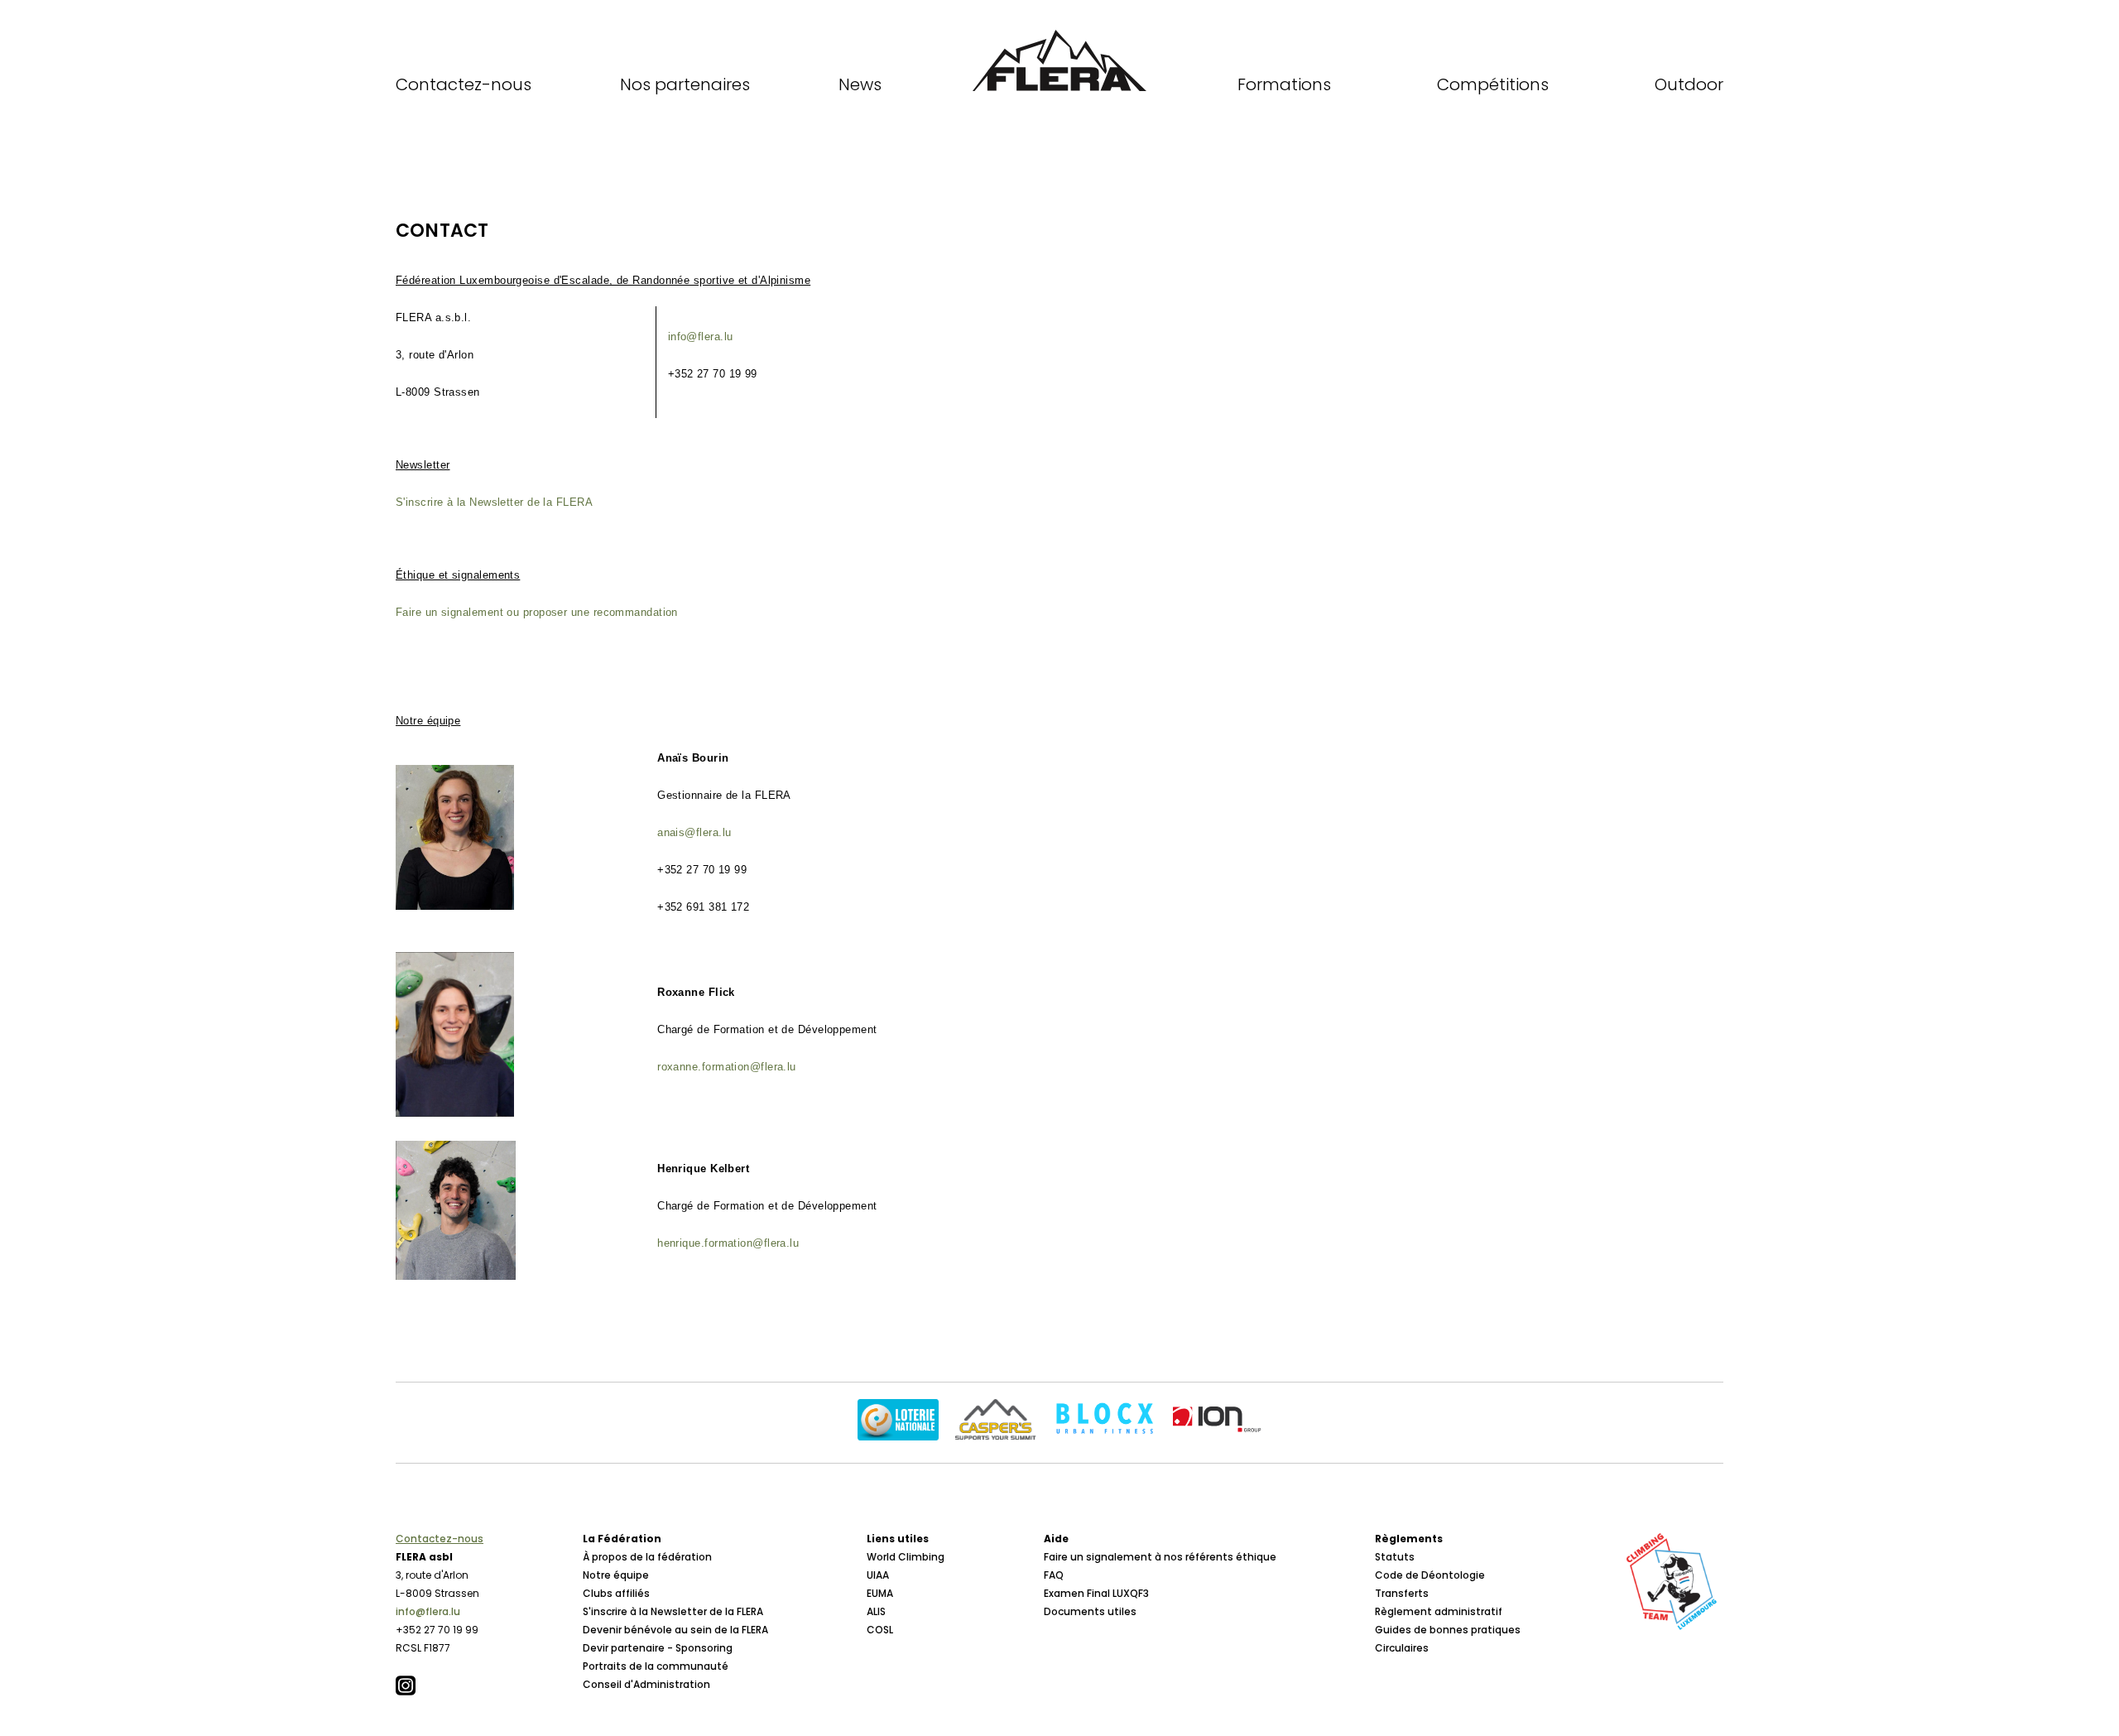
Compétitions (1493, 84)
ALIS (876, 1611)
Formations (1284, 84)
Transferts (1402, 1593)
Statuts (1395, 1557)
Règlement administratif (1439, 1611)
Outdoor (1689, 84)
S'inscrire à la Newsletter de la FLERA (494, 502)
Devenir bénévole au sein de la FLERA (675, 1630)
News (860, 84)
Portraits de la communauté (656, 1666)
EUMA (880, 1593)
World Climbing (906, 1557)
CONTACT (442, 231)
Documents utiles (1090, 1611)
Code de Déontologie (1430, 1575)
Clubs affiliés (616, 1593)
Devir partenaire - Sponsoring (658, 1648)
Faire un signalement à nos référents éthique (1160, 1557)
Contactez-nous (464, 84)
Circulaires (1402, 1648)
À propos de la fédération (647, 1557)
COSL (880, 1630)
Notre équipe (616, 1575)
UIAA (878, 1575)
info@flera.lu (428, 1611)
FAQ (1054, 1575)
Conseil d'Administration (646, 1684)
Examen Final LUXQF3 (1096, 1593)
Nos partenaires (685, 84)
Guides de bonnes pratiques (1448, 1630)
